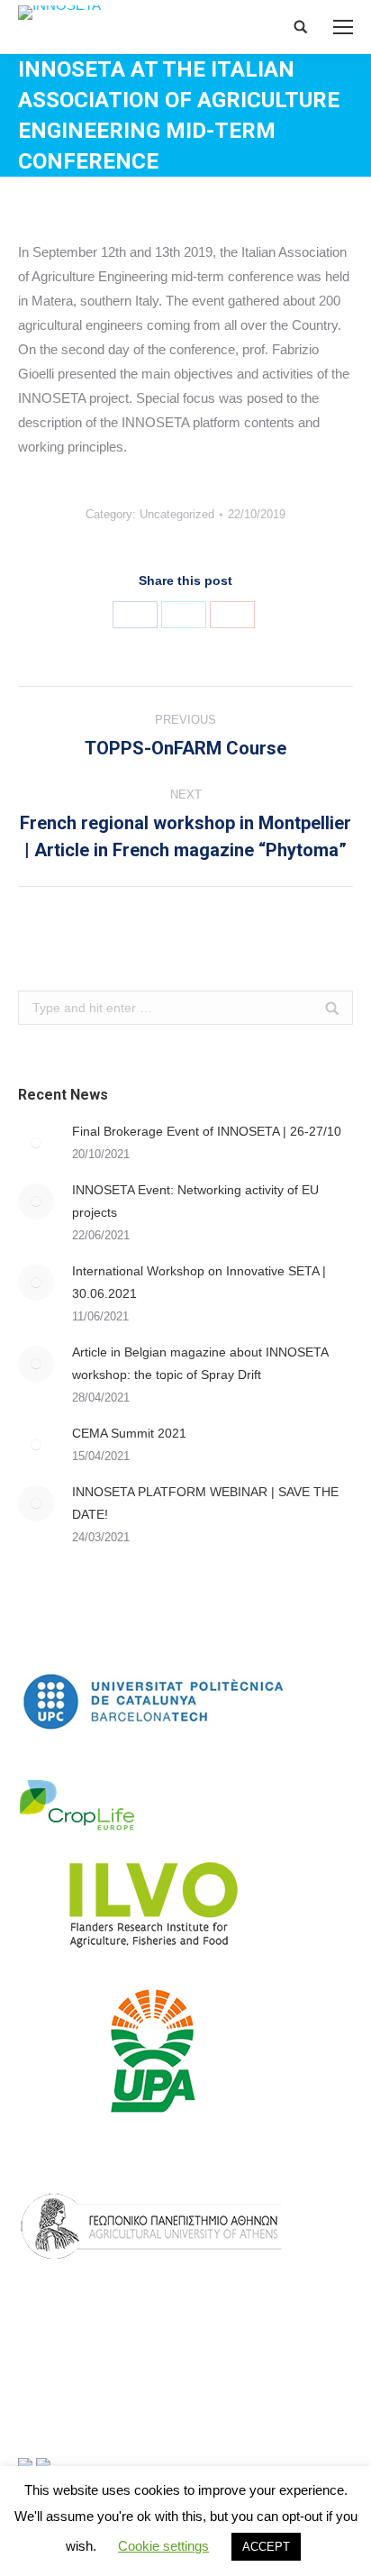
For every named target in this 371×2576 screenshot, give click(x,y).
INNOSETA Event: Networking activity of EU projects (195, 1201)
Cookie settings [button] (163, 2546)
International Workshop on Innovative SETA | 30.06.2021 (199, 1282)
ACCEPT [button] (266, 2547)
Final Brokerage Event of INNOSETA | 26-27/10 (207, 1131)
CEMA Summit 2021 (129, 1433)
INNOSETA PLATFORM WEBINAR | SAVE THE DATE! (205, 1503)
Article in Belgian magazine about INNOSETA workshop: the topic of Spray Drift (200, 1363)
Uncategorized (177, 514)
